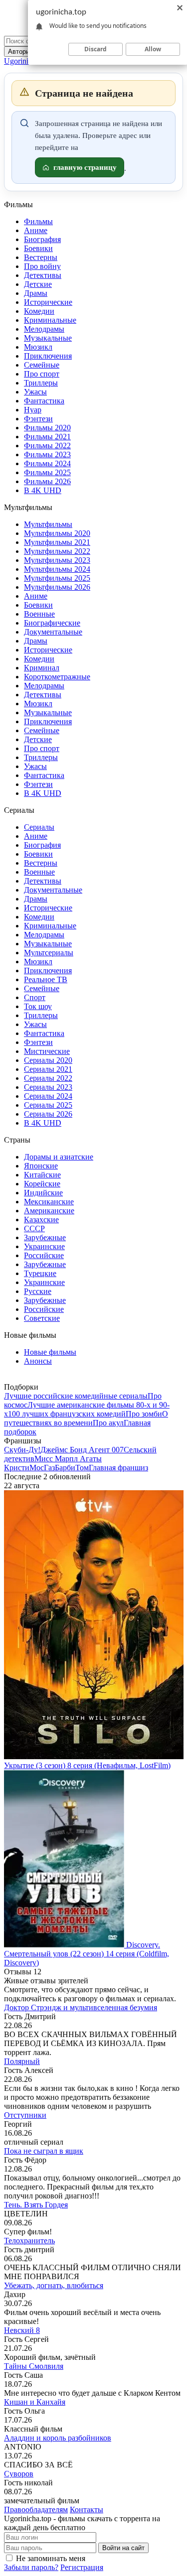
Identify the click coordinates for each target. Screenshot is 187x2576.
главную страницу (85, 167)
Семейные (42, 365)
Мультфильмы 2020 (57, 533)
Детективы (43, 275)
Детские (38, 284)
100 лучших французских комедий (67, 1414)
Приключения (48, 356)
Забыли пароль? (31, 2567)
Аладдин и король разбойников (58, 2438)
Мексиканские (49, 1202)
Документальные (53, 632)
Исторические (48, 302)
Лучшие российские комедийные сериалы (76, 1396)
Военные (39, 614)
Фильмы (38, 221)
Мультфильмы (48, 524)
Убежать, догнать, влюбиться (54, 2285)
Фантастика (44, 401)
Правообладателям (36, 2510)
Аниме (36, 230)
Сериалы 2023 (48, 1087)
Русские (38, 1291)
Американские (49, 1211)
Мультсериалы (49, 953)
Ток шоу (38, 1006)
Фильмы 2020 (47, 428)
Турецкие (40, 1273)
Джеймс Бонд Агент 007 (82, 1450)
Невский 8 (22, 2330)
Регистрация (82, 2567)
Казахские (41, 1220)
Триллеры (41, 383)
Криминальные (50, 320)
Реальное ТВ (46, 979)
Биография (42, 239)
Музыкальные (48, 338)
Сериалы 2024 (48, 1096)
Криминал (42, 668)
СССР (34, 1228)
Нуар (33, 410)
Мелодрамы (44, 329)
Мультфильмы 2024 (57, 569)
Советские (42, 1318)
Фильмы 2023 (47, 454)
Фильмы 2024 (47, 463)
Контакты (87, 2510)
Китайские (42, 1175)
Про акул (108, 1423)
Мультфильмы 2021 (57, 542)
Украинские (44, 1246)
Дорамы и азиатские (59, 1157)
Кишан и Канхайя (35, 2402)
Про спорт (42, 374)
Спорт (35, 997)
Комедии (39, 311)
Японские (41, 1166)
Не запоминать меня (51, 2558)
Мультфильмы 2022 (57, 551)
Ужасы (35, 392)
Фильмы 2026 (47, 481)
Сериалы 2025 (48, 1105)
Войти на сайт (123, 2548)
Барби (65, 1468)
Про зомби (144, 1414)
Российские (44, 1255)
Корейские (42, 1184)
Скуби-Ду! (22, 1450)
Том (82, 1468)
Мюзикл (38, 347)
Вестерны (41, 257)
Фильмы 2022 (47, 446)
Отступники (25, 2115)
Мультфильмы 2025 (57, 578)
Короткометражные (57, 677)
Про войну (42, 266)
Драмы (36, 293)
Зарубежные (45, 1237)
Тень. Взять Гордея (36, 2205)
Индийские (43, 1193)
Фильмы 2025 (47, 472)
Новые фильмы (50, 1352)
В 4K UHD (43, 490)
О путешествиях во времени (86, 1418)
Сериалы (39, 827)
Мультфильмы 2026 (57, 587)
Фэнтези (38, 419)
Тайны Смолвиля (34, 2366)
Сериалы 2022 (48, 1078)
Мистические (47, 1051)
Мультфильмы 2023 (57, 560)
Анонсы (38, 1361)
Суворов (19, 2474)
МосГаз (42, 1468)
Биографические (52, 623)
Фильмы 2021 (47, 437)
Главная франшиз (118, 1468)
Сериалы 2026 (48, 1114)
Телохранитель (29, 2241)
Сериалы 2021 (48, 1069)
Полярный (22, 2061)
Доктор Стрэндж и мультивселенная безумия (81, 2007)
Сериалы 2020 (48, 1060)
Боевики (38, 248)
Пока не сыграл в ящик (44, 2151)
